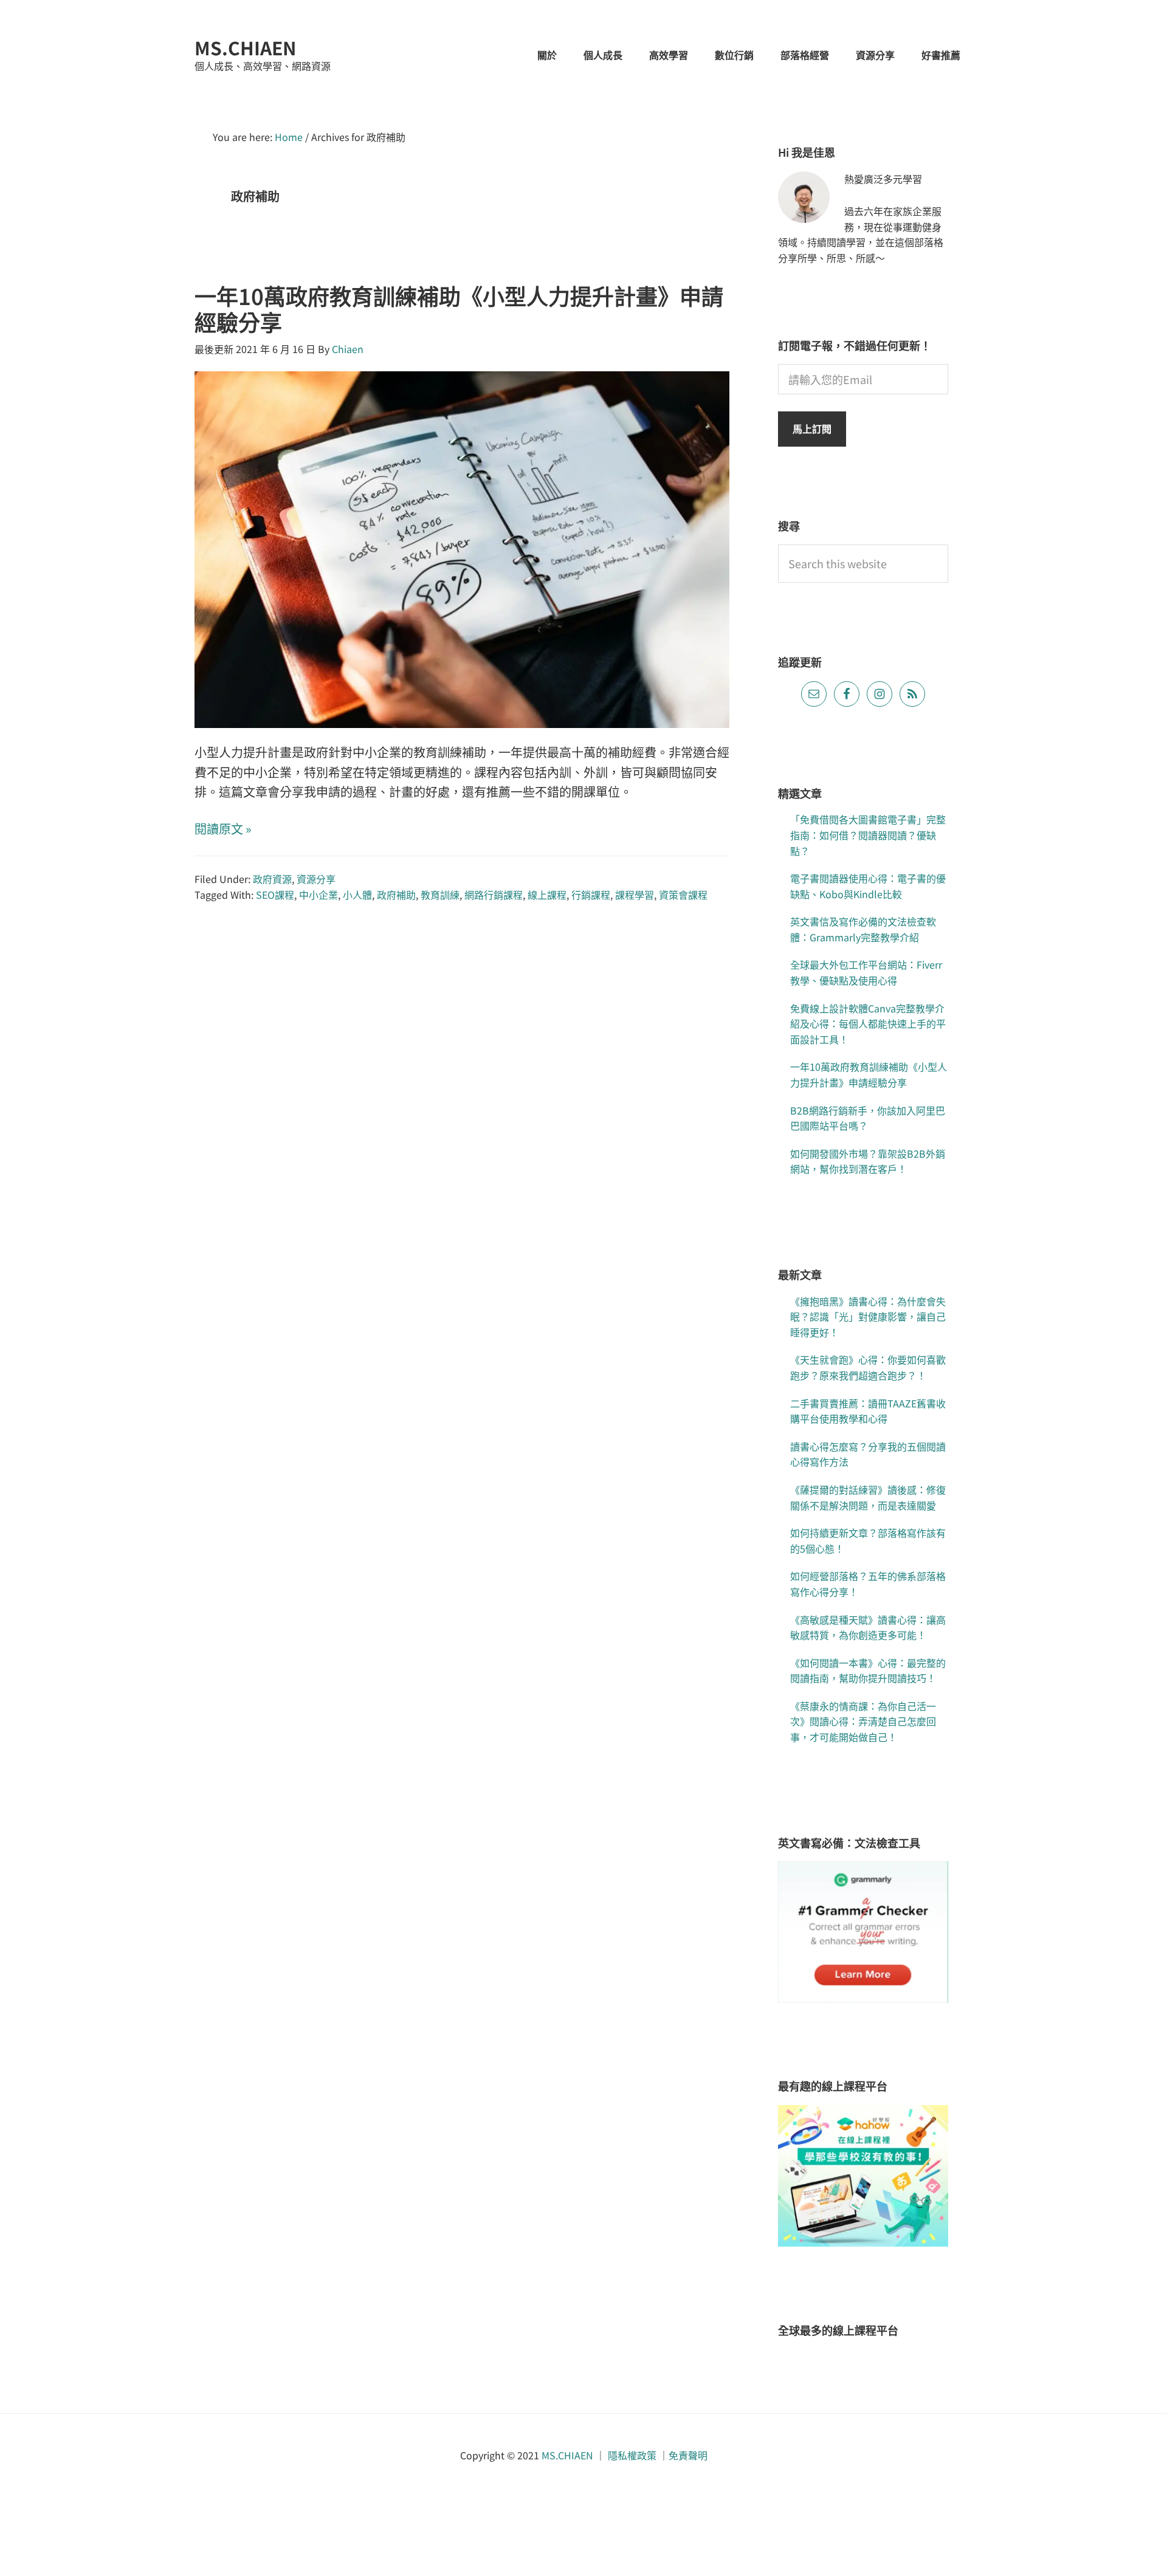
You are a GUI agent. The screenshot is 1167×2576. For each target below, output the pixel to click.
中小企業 (318, 895)
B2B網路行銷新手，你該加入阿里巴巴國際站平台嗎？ (868, 1118)
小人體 (357, 895)
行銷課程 (591, 895)
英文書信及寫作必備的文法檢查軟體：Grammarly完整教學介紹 (863, 929)
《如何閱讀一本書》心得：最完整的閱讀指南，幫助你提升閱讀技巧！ (868, 1671)
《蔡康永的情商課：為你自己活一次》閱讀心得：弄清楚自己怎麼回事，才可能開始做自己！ (863, 1721)
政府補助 (396, 895)
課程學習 (635, 895)
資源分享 (316, 879)
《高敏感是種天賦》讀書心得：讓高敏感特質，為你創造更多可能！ (868, 1627)
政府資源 (272, 879)
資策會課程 (683, 895)
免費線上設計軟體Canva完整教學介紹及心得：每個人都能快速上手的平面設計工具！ (868, 1024)
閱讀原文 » (223, 829)
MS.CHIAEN (245, 47)
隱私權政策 (632, 2455)
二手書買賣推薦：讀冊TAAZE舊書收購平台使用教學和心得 (868, 1411)
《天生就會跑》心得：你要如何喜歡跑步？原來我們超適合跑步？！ (868, 1367)
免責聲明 (688, 2455)
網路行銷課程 (494, 895)
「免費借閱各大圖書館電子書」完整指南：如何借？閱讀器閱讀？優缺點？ (868, 835)
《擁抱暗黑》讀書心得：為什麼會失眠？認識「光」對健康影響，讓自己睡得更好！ (868, 1317)
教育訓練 (440, 895)
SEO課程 (275, 895)
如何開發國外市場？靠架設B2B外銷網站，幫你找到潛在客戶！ (868, 1161)
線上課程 (547, 895)
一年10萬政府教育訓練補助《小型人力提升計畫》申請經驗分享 (459, 308)
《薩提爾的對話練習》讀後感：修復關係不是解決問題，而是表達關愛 (868, 1497)
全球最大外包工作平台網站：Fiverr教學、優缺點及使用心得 (866, 972)
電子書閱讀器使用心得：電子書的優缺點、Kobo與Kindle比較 (868, 886)
